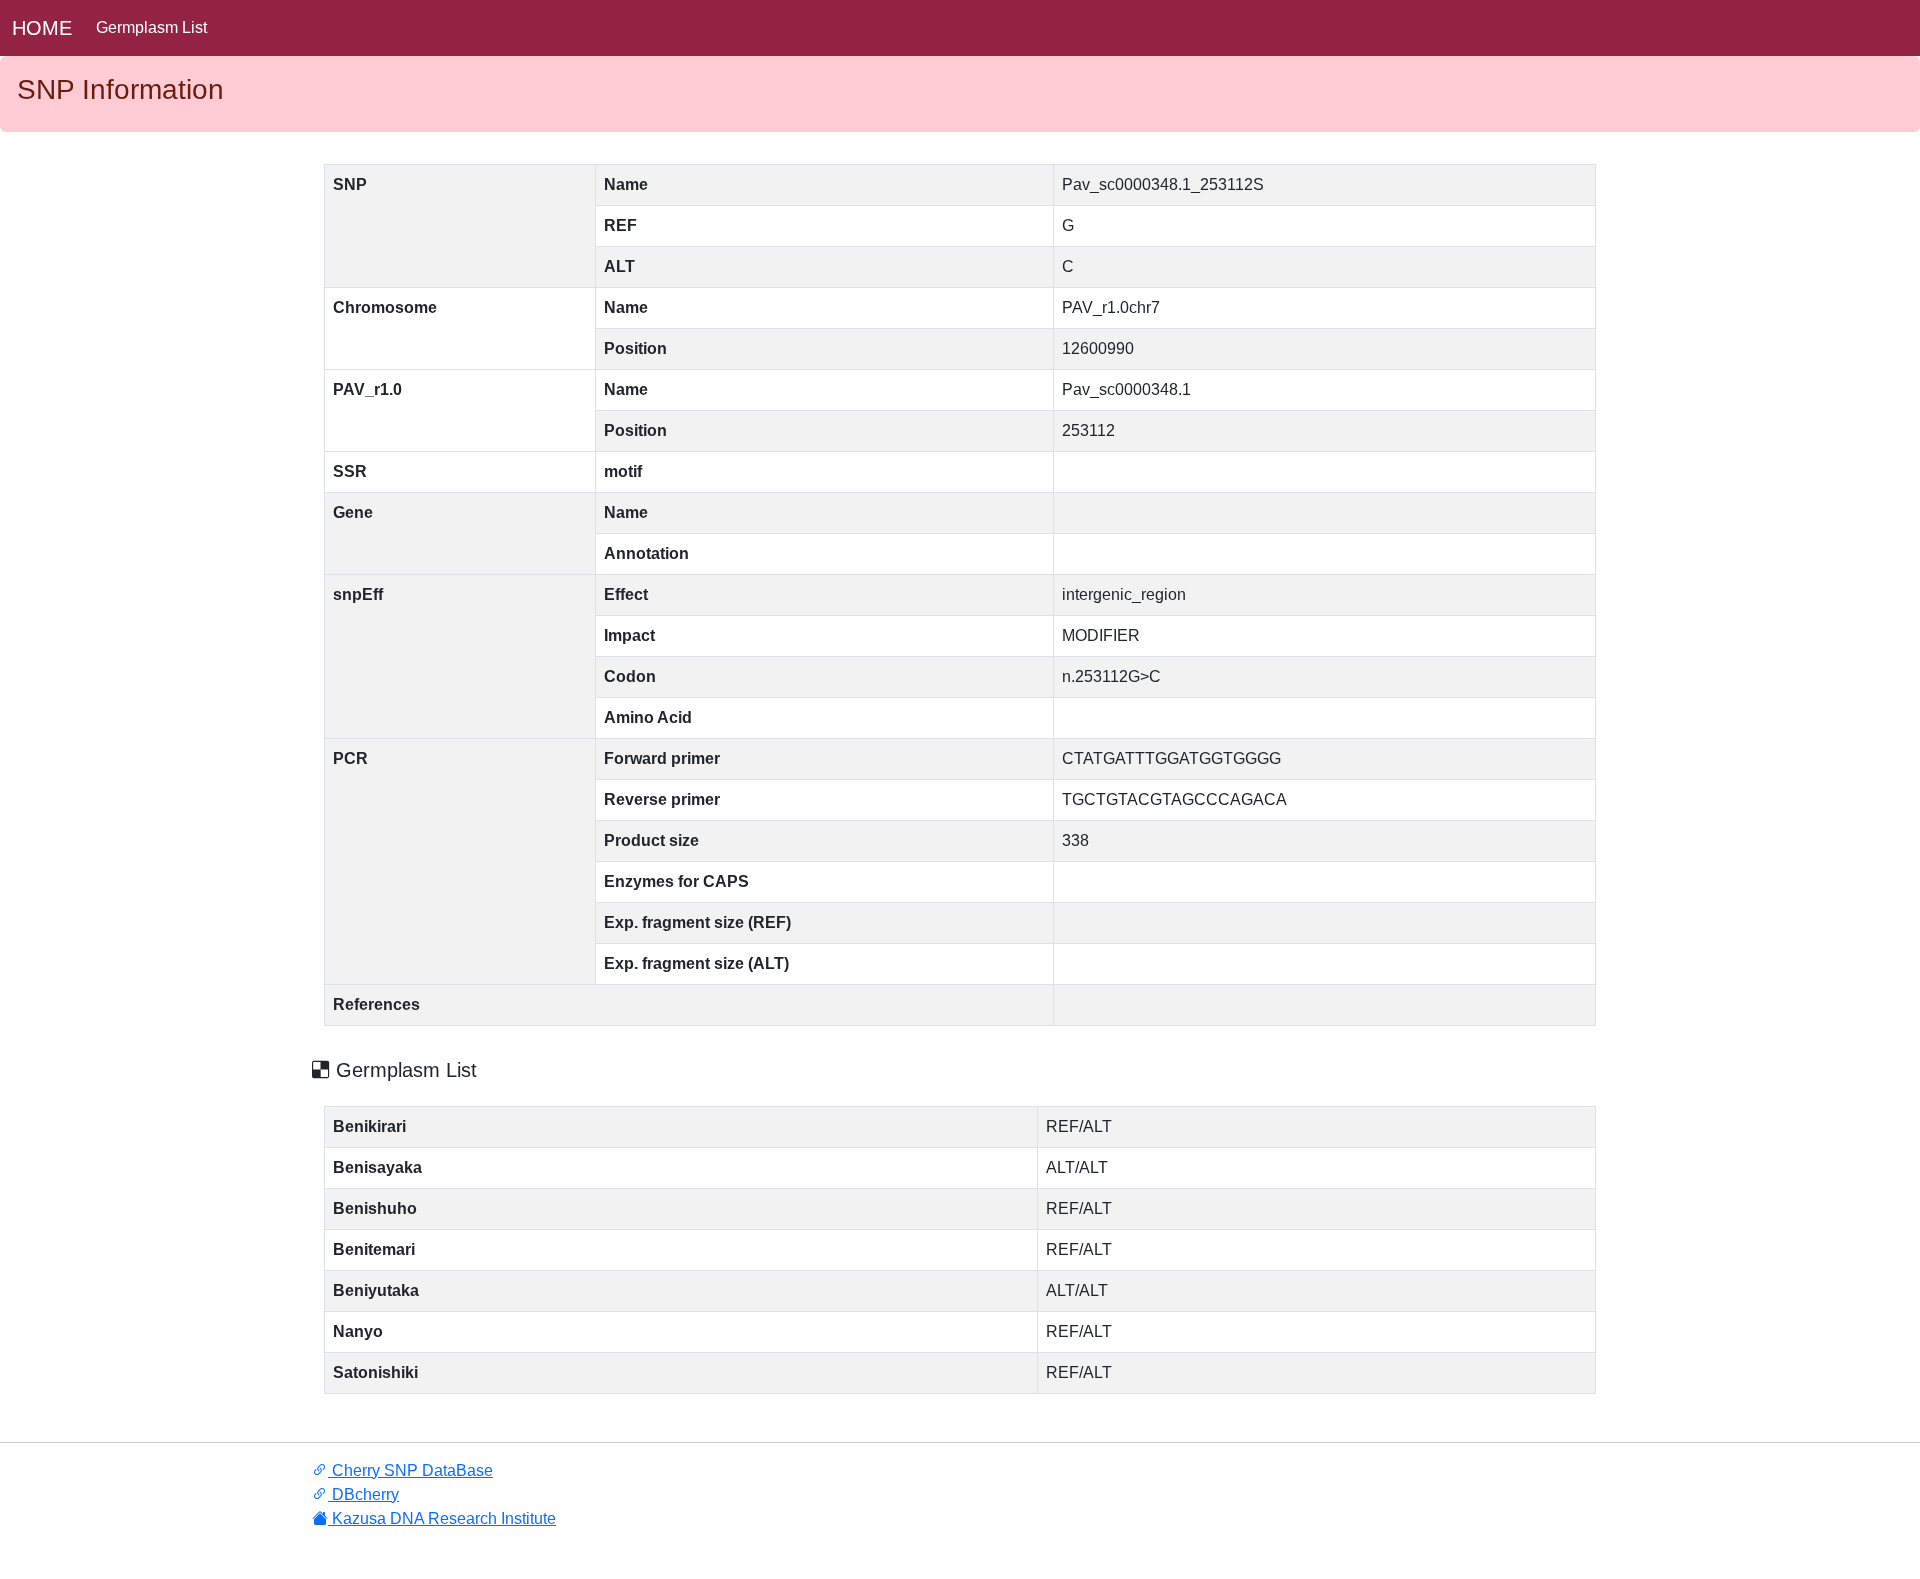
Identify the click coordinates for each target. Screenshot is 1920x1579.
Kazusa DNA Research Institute (442, 1518)
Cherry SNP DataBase (410, 1470)
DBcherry (363, 1494)
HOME (42, 28)
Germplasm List (151, 27)
